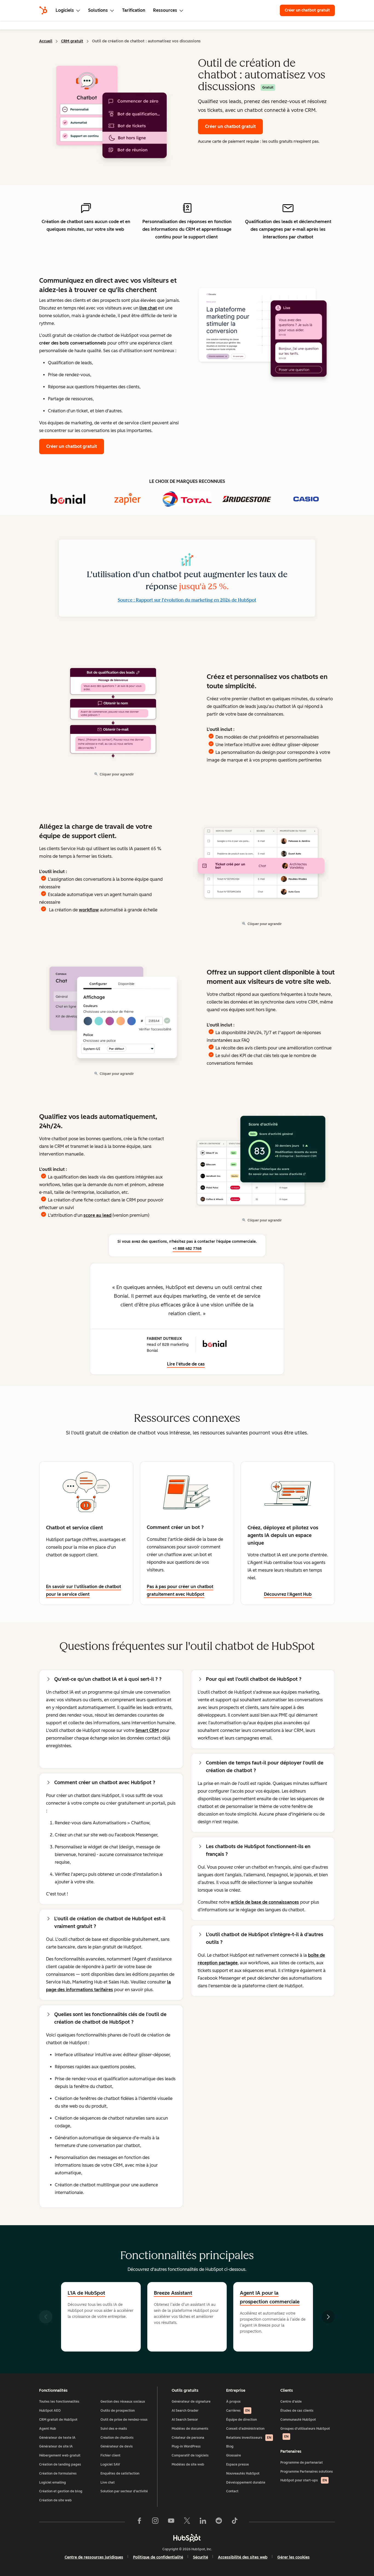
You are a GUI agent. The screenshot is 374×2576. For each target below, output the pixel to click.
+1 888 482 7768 (187, 1249)
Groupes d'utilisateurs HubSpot (305, 2433)
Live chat (108, 2482)
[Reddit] (219, 2522)
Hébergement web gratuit (60, 2455)
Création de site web (55, 2500)
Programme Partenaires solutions (307, 2472)
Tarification (134, 10)
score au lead (97, 1215)
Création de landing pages (60, 2464)
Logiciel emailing (53, 2482)
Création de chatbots (117, 2438)
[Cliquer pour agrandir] (263, 330)
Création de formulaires (58, 2473)
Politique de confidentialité (158, 2557)
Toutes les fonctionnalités (59, 2402)
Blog (230, 2446)
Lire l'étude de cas (186, 1365)
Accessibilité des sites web (243, 2557)
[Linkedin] (203, 2522)
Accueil (46, 41)
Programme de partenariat (302, 2463)
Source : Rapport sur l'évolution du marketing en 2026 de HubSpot (187, 600)
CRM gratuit (72, 41)
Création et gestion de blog (61, 2491)
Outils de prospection (118, 2411)
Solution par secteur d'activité (124, 2491)
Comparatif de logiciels (190, 2455)
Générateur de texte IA (57, 2438)
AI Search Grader (185, 2411)
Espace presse (238, 2464)
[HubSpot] (43, 10)
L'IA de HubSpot (86, 2293)
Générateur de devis (117, 2446)
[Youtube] (171, 2522)
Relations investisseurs (249, 2438)
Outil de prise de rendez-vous (124, 2420)
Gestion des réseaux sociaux (123, 2402)
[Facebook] (139, 2522)
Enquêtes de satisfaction (120, 2473)
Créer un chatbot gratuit (307, 10)
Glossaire (234, 2455)
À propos (233, 2402)
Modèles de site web (188, 2464)
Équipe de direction (241, 2420)
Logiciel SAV (110, 2464)
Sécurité (201, 2557)
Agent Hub (48, 2429)
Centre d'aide (291, 2402)
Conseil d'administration (245, 2429)
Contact (232, 2491)
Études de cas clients (297, 2411)
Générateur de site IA (56, 2446)
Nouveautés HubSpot (243, 2473)
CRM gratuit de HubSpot (58, 2420)
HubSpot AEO (50, 2411)
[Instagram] (155, 2522)
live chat (148, 308)
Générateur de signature (191, 2402)
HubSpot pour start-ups (304, 2480)
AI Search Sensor (185, 2420)
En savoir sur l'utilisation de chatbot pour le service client (84, 1590)
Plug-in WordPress (186, 2446)
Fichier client (110, 2455)
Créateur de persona (188, 2438)
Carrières (238, 2411)
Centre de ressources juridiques (94, 2557)
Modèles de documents (190, 2429)
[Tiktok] (235, 2522)
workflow (89, 910)
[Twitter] (187, 2522)
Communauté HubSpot (298, 2420)
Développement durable (246, 2482)
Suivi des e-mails (114, 2429)
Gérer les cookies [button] (294, 2557)
